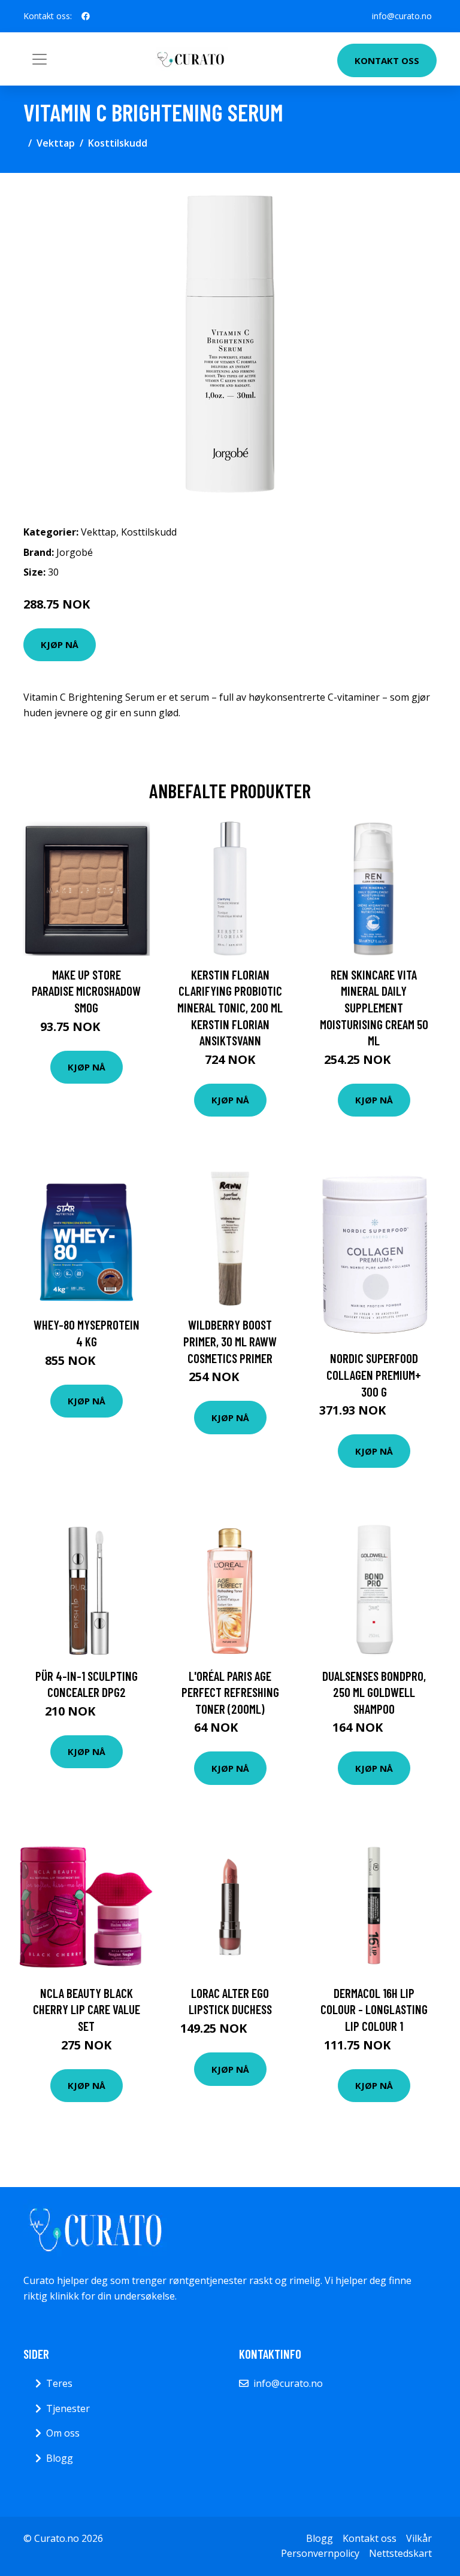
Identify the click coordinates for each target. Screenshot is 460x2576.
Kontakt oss (387, 60)
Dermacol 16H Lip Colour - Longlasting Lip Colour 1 (374, 2009)
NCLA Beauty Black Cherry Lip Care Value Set (87, 2009)
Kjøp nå (60, 644)
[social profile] (86, 16)
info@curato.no (402, 16)
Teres (59, 2383)
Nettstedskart (400, 2553)
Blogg (60, 2458)
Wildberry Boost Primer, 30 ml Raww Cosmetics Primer (230, 1341)
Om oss (63, 2433)
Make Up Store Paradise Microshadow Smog (86, 991)
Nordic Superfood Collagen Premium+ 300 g (374, 1374)
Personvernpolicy (320, 2553)
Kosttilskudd (118, 143)
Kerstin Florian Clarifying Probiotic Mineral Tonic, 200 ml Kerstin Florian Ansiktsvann (230, 1007)
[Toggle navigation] (40, 59)
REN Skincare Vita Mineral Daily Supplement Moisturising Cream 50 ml (374, 1007)
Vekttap (56, 143)
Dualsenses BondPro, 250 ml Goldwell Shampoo (374, 1692)
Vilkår (419, 2538)
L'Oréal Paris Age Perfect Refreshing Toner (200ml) (230, 1692)
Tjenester (68, 2408)
